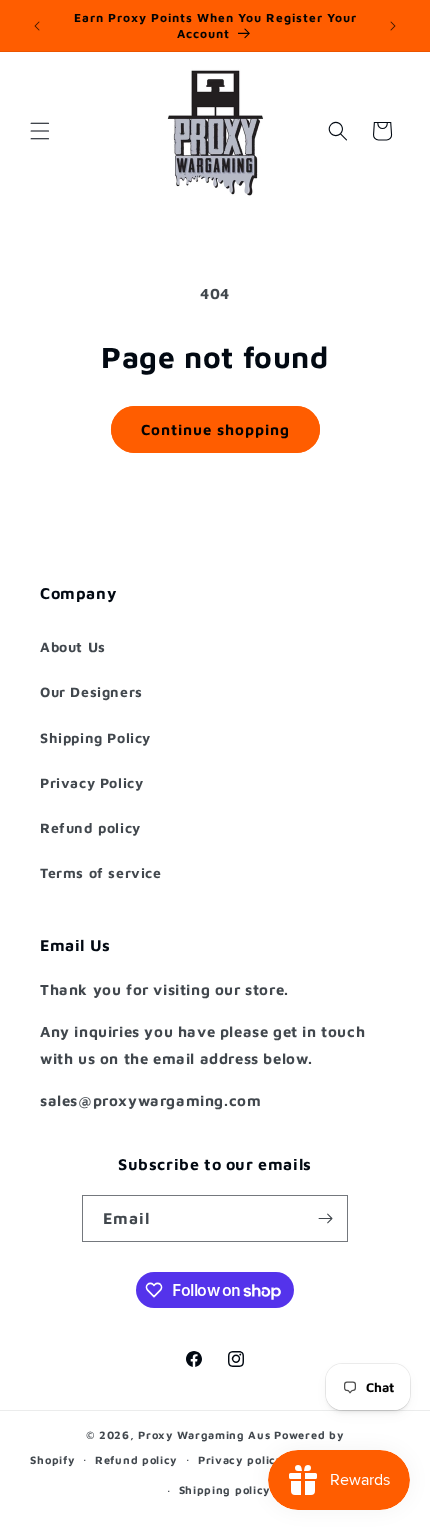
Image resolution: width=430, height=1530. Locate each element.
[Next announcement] (393, 26)
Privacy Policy (91, 782)
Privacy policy (241, 1459)
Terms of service (101, 872)
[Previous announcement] (37, 26)
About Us (73, 646)
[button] (40, 131)
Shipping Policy (95, 737)
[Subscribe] (325, 1218)
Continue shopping (215, 429)
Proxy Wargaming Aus (204, 1434)
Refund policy (90, 827)
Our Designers (91, 691)
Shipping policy (225, 1489)
